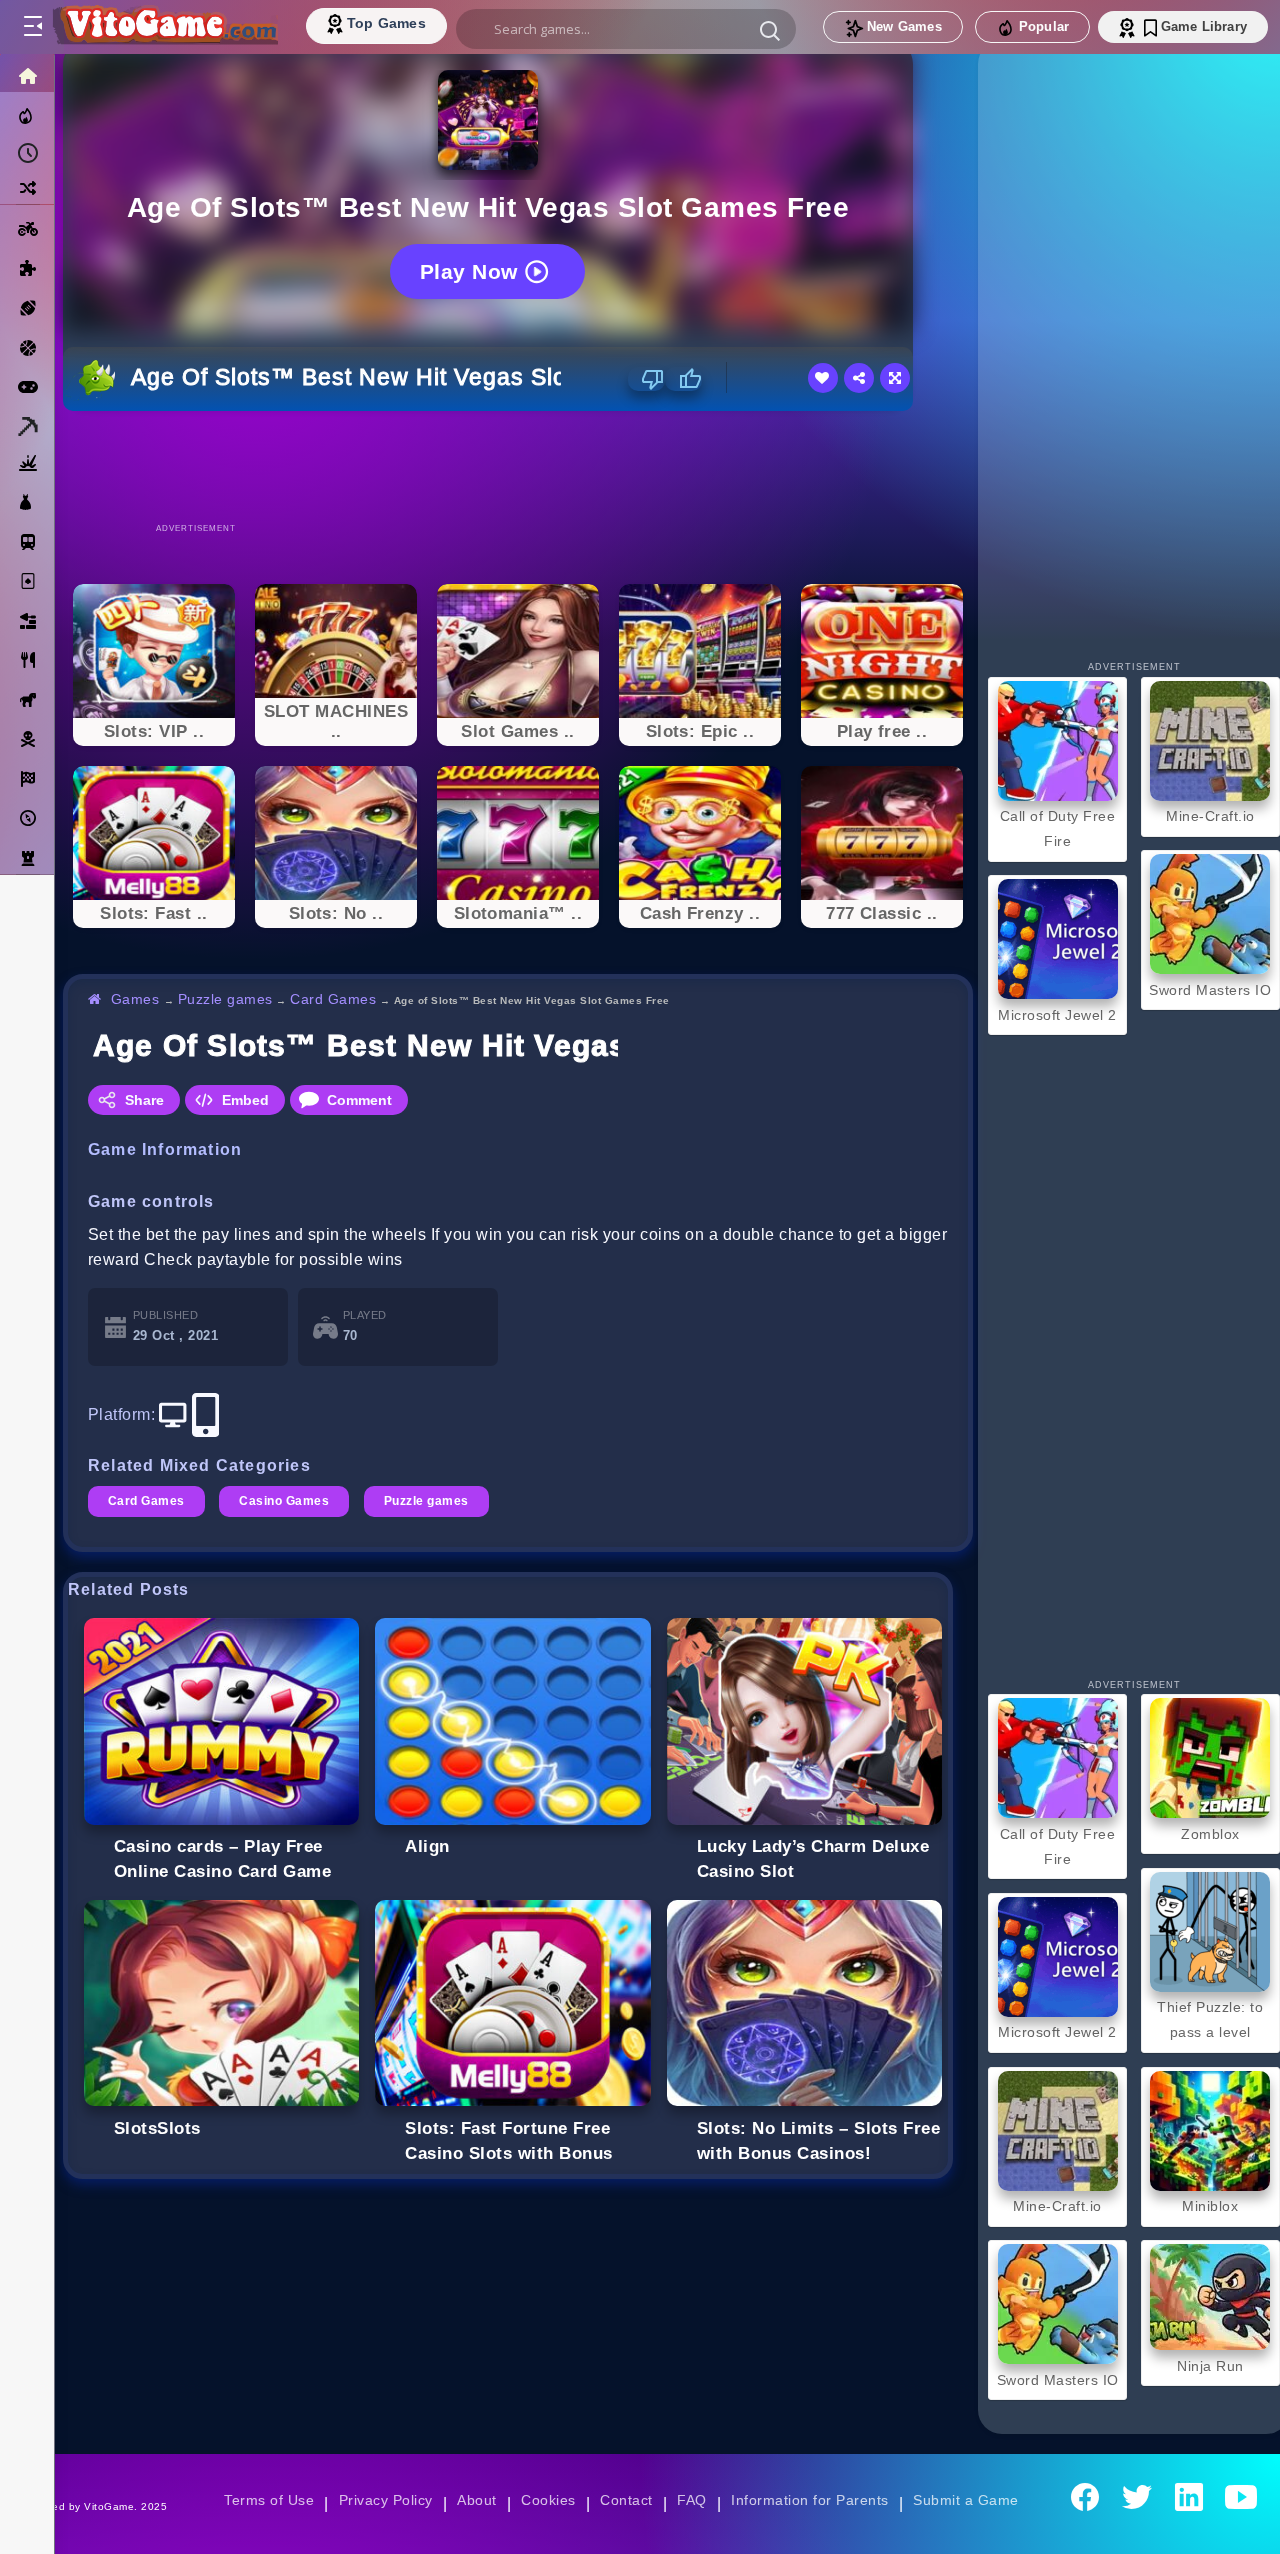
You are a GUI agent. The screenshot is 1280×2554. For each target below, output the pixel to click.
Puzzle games (225, 999)
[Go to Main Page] (164, 27)
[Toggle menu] (32, 27)
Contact (626, 2500)
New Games (904, 26)
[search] (626, 29)
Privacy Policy (386, 2500)
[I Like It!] (683, 379)
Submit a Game (965, 2500)
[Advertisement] (518, 466)
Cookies (548, 2500)
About (476, 2500)
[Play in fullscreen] (895, 378)
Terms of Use (269, 2500)
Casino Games (284, 1501)
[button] (770, 30)
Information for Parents (809, 2500)
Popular (1044, 26)
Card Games (333, 999)
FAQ (692, 2500)
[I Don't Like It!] (646, 379)
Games (135, 999)
